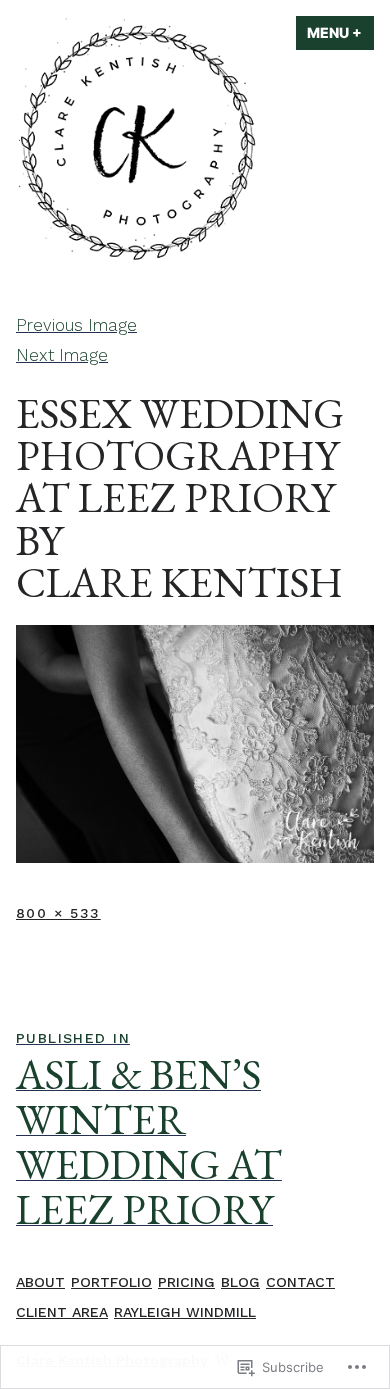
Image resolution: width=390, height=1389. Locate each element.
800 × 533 (58, 913)
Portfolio (111, 1282)
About (40, 1282)
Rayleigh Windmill (185, 1312)
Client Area (62, 1312)
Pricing (186, 1282)
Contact (300, 1282)
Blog (240, 1282)
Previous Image (76, 325)
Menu (340, 32)
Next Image (62, 355)
